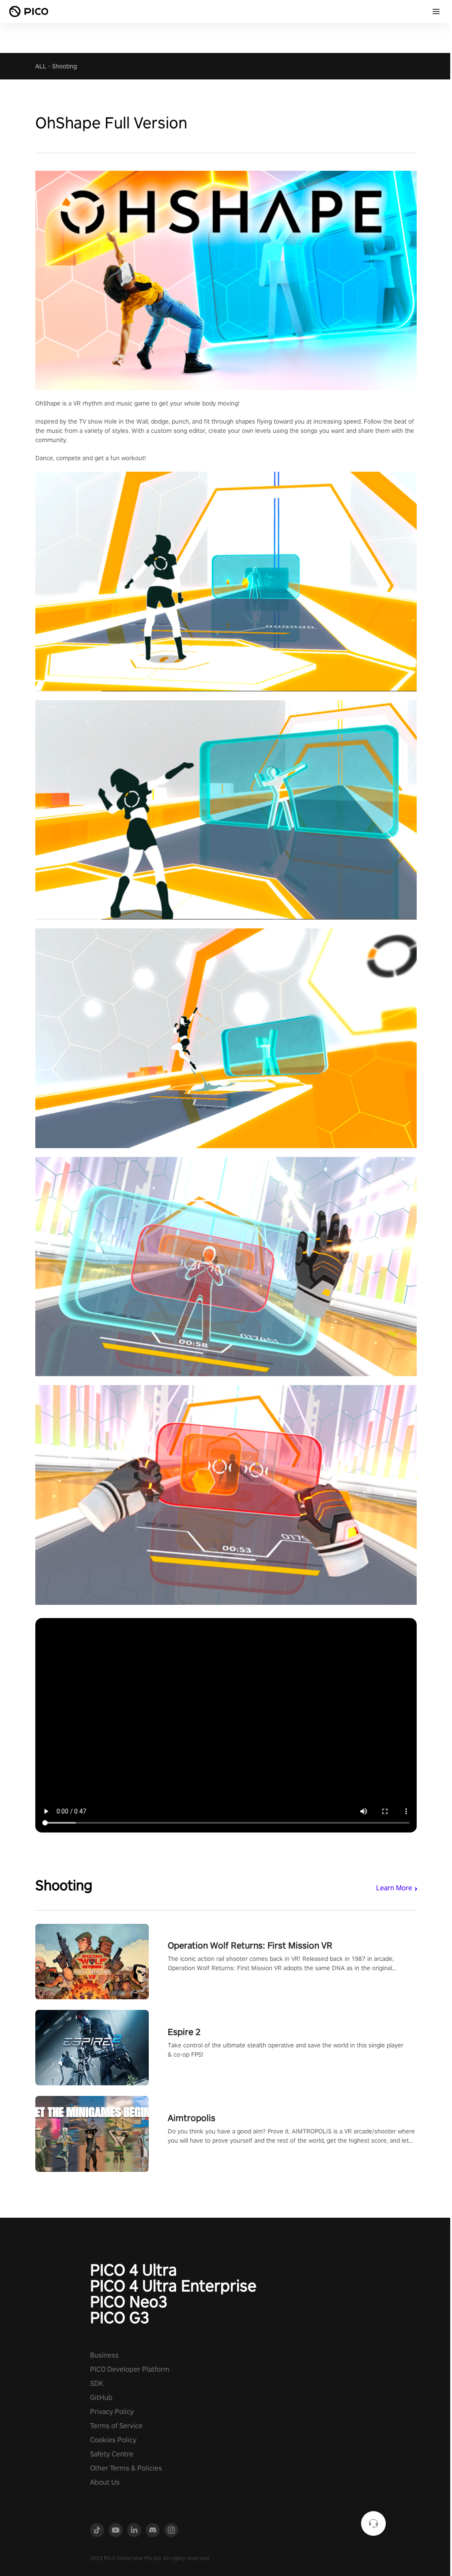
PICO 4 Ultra (134, 2270)
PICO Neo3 (129, 2302)
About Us (105, 2482)
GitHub (101, 2398)
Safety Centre (112, 2454)
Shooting (64, 66)
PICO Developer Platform (130, 2369)
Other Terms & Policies (126, 2468)
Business (104, 2355)
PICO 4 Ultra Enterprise (173, 2286)
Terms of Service (116, 2426)
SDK (97, 2383)
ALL (41, 66)
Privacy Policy (112, 2412)
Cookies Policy (113, 2440)
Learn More (394, 1888)
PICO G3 (120, 2317)
